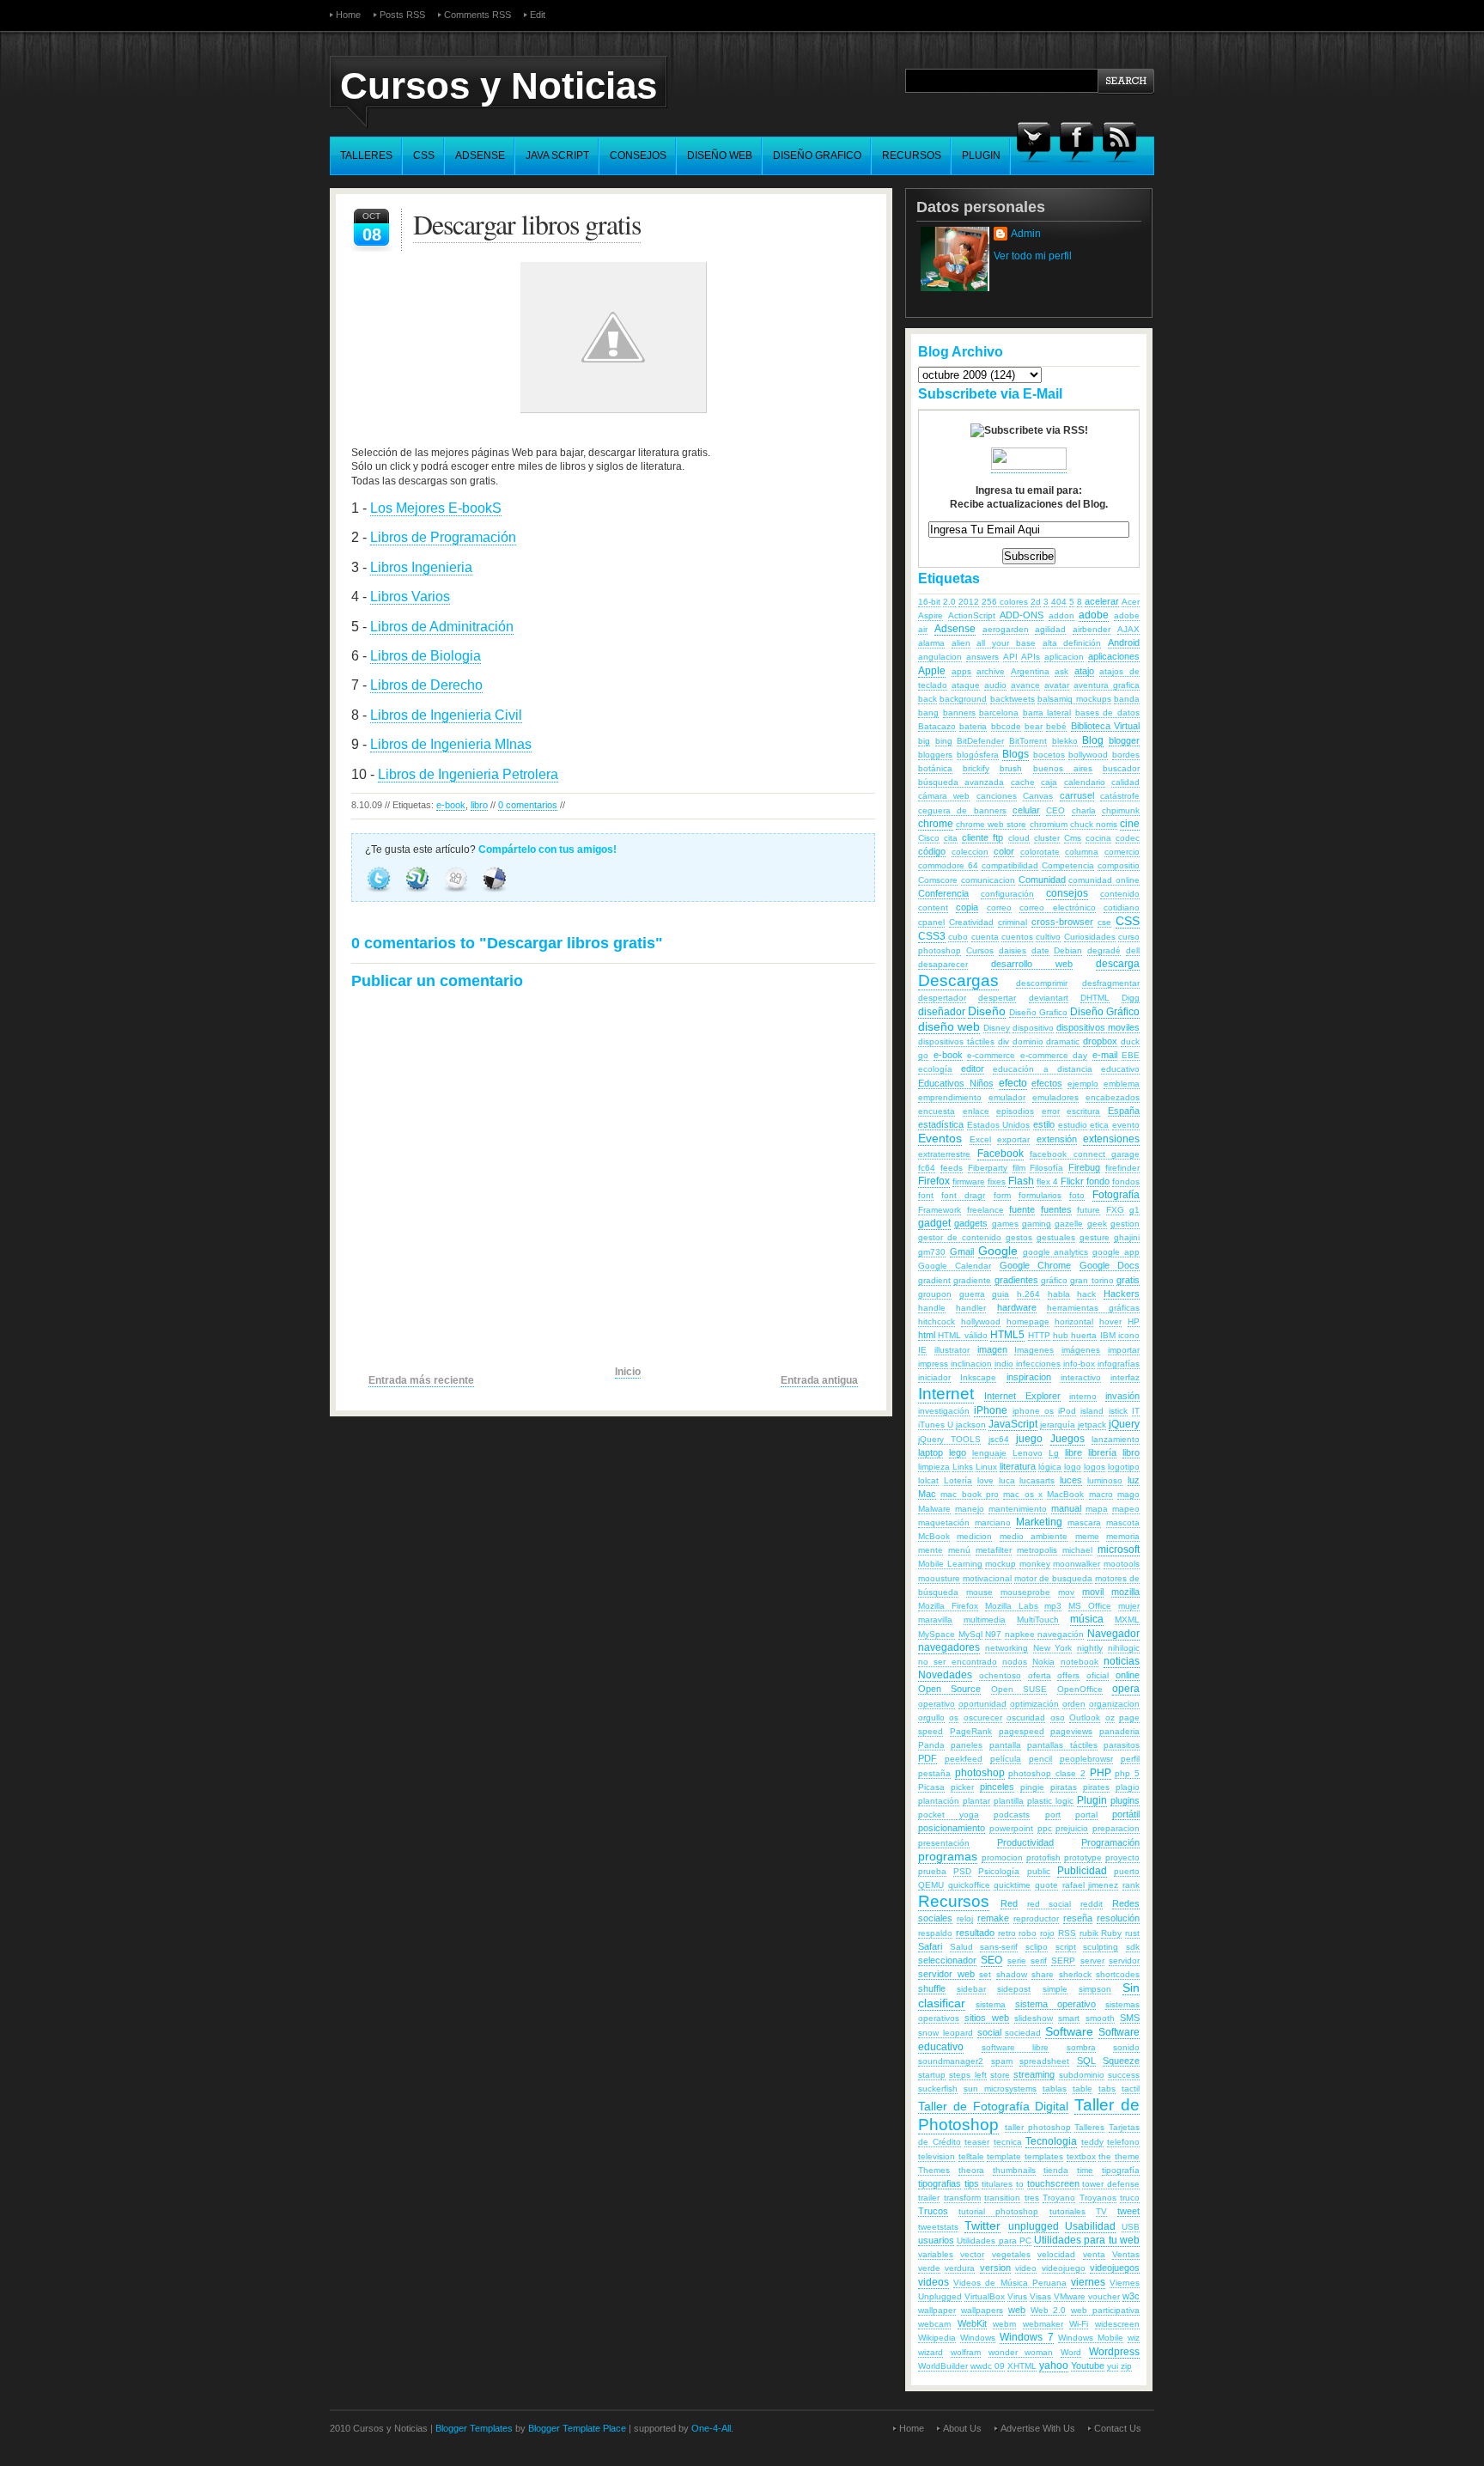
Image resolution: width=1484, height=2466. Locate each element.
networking (1007, 1648)
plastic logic (1050, 1801)
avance (1025, 685)
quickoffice (969, 1885)
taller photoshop (1038, 2127)
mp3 (1053, 1606)
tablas (1055, 2088)
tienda (1056, 2170)
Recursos (912, 155)
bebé (1056, 726)
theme (1127, 2156)
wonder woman (1021, 2352)
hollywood (981, 1321)
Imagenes (1034, 1350)
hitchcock (937, 1321)
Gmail (962, 1251)
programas (948, 1856)
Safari (930, 1946)
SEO (991, 1960)
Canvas (1038, 796)
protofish (1043, 1857)
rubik (1089, 1933)
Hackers (1122, 1294)
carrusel (1077, 795)
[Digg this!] (457, 894)
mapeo (1126, 1509)
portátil (1126, 1814)
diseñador (942, 1012)
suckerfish (938, 2088)
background (963, 699)
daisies (1013, 950)
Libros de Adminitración (442, 627)
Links (963, 1467)
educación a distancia (1042, 1069)
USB (1131, 2227)
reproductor (1036, 1918)
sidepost (1014, 1989)
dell (1133, 950)
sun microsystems (1000, 2088)
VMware (1070, 2296)
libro (479, 805)
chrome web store (991, 824)
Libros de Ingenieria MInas (451, 744)
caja (1049, 782)
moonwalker (1077, 1564)
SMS (1130, 2018)
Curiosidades (1090, 937)
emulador (1007, 1097)
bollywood (1088, 755)
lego (958, 1452)
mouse (979, 1592)
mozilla (1125, 1592)
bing (944, 741)
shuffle (932, 1988)
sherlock (1075, 1974)
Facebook (1000, 1154)
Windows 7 (1026, 2337)
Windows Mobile (1091, 2338)
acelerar (1102, 601)
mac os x (1023, 1494)
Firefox (934, 1181)
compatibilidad (1010, 865)
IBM (1108, 1335)
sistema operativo (1055, 2004)
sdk (1133, 1947)
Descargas (958, 980)
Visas (1040, 2296)
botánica (935, 768)
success (1124, 2075)
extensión (1057, 1139)
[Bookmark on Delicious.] (495, 894)
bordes (1126, 755)
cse (1104, 922)
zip (1126, 2366)
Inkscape (978, 1377)
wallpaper (937, 2310)
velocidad (1056, 2254)
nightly (1090, 1648)
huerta (1084, 1335)
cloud (1019, 838)
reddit (1092, 1904)
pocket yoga (949, 1814)
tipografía (1121, 2170)
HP (1134, 1321)
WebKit (972, 2323)
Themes (934, 2170)
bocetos (1049, 755)
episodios (1015, 1111)
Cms (1073, 838)
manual (1066, 1508)
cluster (1047, 838)
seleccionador (947, 1960)
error (1051, 1111)
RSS (1067, 1933)
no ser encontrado (958, 1662)
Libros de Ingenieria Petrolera (468, 774)
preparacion (1116, 1828)
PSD (962, 1871)
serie (1017, 1961)
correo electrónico (1057, 907)
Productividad (1025, 1842)
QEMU (931, 1885)
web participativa (1105, 2310)
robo (1028, 1933)
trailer (929, 2198)
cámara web (944, 796)
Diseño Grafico (817, 155)
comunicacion (988, 880)
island (1092, 1411)
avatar (1057, 685)
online (1128, 1675)
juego (1029, 1439)
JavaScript (1013, 1424)
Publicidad (1082, 1871)
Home (348, 15)
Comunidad (1042, 880)
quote (1046, 1885)
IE (922, 1350)
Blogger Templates (474, 2428)
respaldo (935, 1933)
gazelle (1069, 1224)
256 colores (1005, 602)
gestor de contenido (960, 1237)
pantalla (1005, 1745)
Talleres (366, 155)
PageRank (971, 1731)
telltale (971, 2156)
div (1004, 1041)
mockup (1000, 1564)
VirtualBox (985, 2296)
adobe (1094, 615)
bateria (973, 726)
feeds (952, 1168)
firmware (969, 1181)
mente (931, 1550)
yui (1113, 2366)
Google (998, 1251)
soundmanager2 (951, 2061)
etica (1099, 1125)
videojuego (1064, 2268)
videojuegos (1115, 2268)
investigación (944, 1411)
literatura (1018, 1466)
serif (1039, 1961)
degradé (1104, 950)
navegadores (949, 1647)
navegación (1061, 1634)
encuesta (937, 1111)
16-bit (929, 602)
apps (961, 671)
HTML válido (962, 1335)
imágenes (1081, 1350)
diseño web (949, 1026)
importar (1124, 1350)
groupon (935, 1294)
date (1040, 950)
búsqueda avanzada (961, 782)
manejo (970, 1509)
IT (1136, 1411)
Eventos (940, 1138)
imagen (992, 1349)
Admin (1026, 234)
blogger (1124, 740)
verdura (960, 2268)
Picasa (931, 1787)
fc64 (927, 1168)
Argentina (1030, 671)
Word (1071, 2352)
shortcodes (1118, 1974)
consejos (1067, 893)
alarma (931, 643)
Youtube (1088, 2366)
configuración (1007, 894)
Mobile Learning (950, 1564)
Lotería (958, 1480)
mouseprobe (1025, 1592)
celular (1026, 810)
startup (932, 2075)
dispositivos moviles (1098, 1027)
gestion (1125, 1224)
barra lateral (1047, 712)
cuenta (985, 937)
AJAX (1128, 629)
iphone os (1033, 1411)
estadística (941, 1124)
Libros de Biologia (426, 656)
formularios (1040, 1195)
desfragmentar (1111, 983)
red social (1049, 1904)
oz (1110, 1717)
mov (1066, 1592)
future (1089, 1210)
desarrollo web (1032, 964)
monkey (1035, 1564)
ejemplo (1083, 1084)
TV (1101, 2211)
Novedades (945, 1675)
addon (1061, 615)
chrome (936, 824)
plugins (1125, 1800)
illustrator (952, 1350)
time (1085, 2170)
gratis (1128, 1280)
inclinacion (971, 1364)
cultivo (1048, 937)
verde (929, 2268)
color (1004, 851)
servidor (1124, 1961)
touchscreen (1053, 2183)
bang (928, 712)
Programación (1110, 1842)
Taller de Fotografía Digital (993, 2106)
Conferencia (943, 893)
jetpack (1092, 1425)
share (1043, 1974)
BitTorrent (1028, 741)
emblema (1122, 1084)
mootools (1122, 1564)
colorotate (1040, 852)
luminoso (1105, 1480)
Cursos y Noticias (499, 85)
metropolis (1037, 1550)
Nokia (1043, 1662)
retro (1007, 1933)
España (1124, 1111)
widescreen (1117, 2324)
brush (1011, 768)
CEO (1055, 810)
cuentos (1017, 937)
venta (1094, 2254)
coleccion (970, 852)
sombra (1081, 2047)
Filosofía (1046, 1168)
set (985, 1974)
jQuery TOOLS (949, 1439)
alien (961, 643)
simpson (1095, 1989)
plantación (939, 1801)
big (924, 741)
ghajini (1127, 1237)
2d (1036, 602)
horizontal (1074, 1321)
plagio (1128, 1787)
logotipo (1124, 1467)
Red (1009, 1903)
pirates (1096, 1787)
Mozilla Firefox (948, 1606)
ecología (935, 1069)
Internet (946, 1394)
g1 (1134, 1210)
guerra (972, 1294)
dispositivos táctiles (956, 1041)
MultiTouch (1038, 1620)
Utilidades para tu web (1087, 2240)
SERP (1063, 1961)
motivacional (987, 1578)
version (995, 2268)
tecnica (1008, 2142)
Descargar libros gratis (527, 224)
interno (1083, 1396)
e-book (451, 805)
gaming (1037, 1224)
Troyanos (1098, 2198)
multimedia (985, 1620)
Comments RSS (477, 15)
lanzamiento (1116, 1439)
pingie (1032, 1787)
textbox (1081, 2156)
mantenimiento (1018, 1509)
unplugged (1034, 2226)
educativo (1120, 1069)
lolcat (928, 1480)
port (1053, 1814)
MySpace (937, 1634)
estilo (1044, 1124)
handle (932, 1308)
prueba (932, 1871)
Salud (961, 1947)
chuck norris (1094, 824)
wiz (1134, 2338)
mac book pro (970, 1494)
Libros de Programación (443, 537)
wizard (931, 2352)
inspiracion (1029, 1377)
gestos (1019, 1237)
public (1039, 1871)
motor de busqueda (1053, 1578)
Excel (980, 1139)
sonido (1126, 2047)
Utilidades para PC (994, 2241)
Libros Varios (410, 597)
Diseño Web (720, 155)
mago (1128, 1494)
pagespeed (1022, 1731)
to (1020, 2184)
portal (1086, 1814)
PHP (1101, 1773)
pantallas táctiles (1062, 1745)
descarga (1118, 964)
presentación (944, 1843)
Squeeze (1121, 2061)
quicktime (1012, 1885)
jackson (971, 1425)
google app (1116, 1252)
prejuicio (1072, 1828)
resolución (1118, 1918)
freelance (985, 1210)
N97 (993, 1634)
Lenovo (1028, 1453)
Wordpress (1114, 2352)
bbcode (1006, 726)
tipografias (940, 2183)
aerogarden (1006, 629)
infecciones (1038, 1364)
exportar (1013, 1139)
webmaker (1043, 2324)
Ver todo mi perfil (1033, 256)
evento (1126, 1125)
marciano (993, 1522)
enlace (976, 1111)
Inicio (628, 1372)
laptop (931, 1452)
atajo (1084, 671)
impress (933, 1364)
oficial (1098, 1675)
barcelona (999, 712)
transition (1002, 2198)
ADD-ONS (1022, 615)
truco (1130, 2198)
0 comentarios (528, 805)
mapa (1097, 1509)
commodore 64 (948, 865)
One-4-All (711, 2428)
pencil (1040, 1759)
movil (1093, 1592)
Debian (1068, 950)
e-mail (1105, 1055)
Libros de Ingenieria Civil (446, 715)
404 (1059, 602)
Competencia (1068, 865)
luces (1071, 1480)
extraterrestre (944, 1154)
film (1019, 1168)
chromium (1049, 824)
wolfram (966, 2352)
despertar (997, 998)
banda (1127, 699)
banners (959, 712)
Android (1124, 642)
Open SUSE (1019, 1689)
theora (971, 2170)
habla (1059, 1294)
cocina (1098, 838)
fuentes (1056, 1209)
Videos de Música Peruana (1010, 2283)
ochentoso (1000, 1675)
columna (1082, 852)
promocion (1002, 1857)
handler (971, 1308)
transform (962, 2198)
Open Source (949, 1689)
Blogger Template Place (577, 2428)
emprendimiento (950, 1097)
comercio (1122, 852)
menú (959, 1550)
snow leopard (946, 2033)
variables (936, 2254)
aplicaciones (1114, 656)
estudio (1073, 1125)
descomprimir (1042, 983)
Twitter (982, 2225)
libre (1073, 1452)
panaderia (1119, 1731)
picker (962, 1787)
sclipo (1037, 1947)
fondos (1126, 1181)
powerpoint (1011, 1828)
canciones (997, 796)
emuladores (1055, 1097)
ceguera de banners (962, 810)
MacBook (1065, 1494)
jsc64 (999, 1439)
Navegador (1113, 1634)
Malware (934, 1509)
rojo (1047, 1933)
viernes (1088, 2282)
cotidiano (1122, 907)
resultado (975, 1933)
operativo (937, 1704)
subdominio (1082, 2075)
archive (991, 671)
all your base (1006, 643)
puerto (1127, 1871)
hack (1086, 1294)
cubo (958, 937)
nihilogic (1124, 1648)
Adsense (480, 155)
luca (1007, 1480)
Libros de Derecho (426, 685)
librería (1102, 1452)
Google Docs (1110, 1265)
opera (1126, 1689)
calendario (1085, 782)
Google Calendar (955, 1266)
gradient (934, 1280)
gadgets (971, 1223)
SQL (1086, 2061)
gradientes (1016, 1280)
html (927, 1335)
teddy (1092, 2142)
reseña (1078, 1918)
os (954, 1717)
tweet (1128, 2211)
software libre (1016, 2047)
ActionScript (972, 615)
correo (999, 907)
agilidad (1050, 629)
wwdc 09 (988, 2366)
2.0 (949, 602)
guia (1000, 1294)
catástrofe (1120, 796)
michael (1077, 1550)
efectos (1047, 1083)
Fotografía (1116, 1195)
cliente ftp (982, 837)
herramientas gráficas (1093, 1308)
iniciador (934, 1377)
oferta (1040, 1675)
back (927, 699)
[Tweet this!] (380, 894)
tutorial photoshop (998, 2211)
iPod (1067, 1411)
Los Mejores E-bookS (436, 508)
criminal (1013, 922)
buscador (1121, 768)
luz (1134, 1480)
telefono (1123, 2142)
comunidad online (1104, 880)
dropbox (1100, 1041)
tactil (1131, 2088)
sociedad (1023, 2033)
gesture (1095, 1237)
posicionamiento (952, 1828)
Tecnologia (1051, 2141)
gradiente (972, 1280)
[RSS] (1124, 144)
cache (1023, 782)
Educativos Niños (956, 1083)
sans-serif (999, 1947)
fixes (997, 1181)
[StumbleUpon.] (419, 894)
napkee (1020, 1634)
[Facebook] (1081, 144)
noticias (1122, 1661)
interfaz (1125, 1377)
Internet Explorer (1022, 1396)
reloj (965, 1918)
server (1092, 1961)
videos (934, 2282)
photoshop (980, 1773)
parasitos (1122, 1745)
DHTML (1095, 998)
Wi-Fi (1079, 2324)
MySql (970, 1634)
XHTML (1022, 2366)
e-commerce (991, 1055)
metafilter (994, 1550)
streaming (1034, 2074)
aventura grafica (1107, 685)
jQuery (1124, 1424)
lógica (1050, 1467)
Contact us (1118, 2428)
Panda (931, 1745)
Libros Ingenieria (421, 567)
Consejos (638, 155)
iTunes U (936, 1425)
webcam (934, 2324)
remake (993, 1918)
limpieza (934, 1467)
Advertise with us (1038, 2428)
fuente (1022, 1209)
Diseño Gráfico (1105, 1012)
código (932, 851)
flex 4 (1047, 1181)
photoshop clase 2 (1046, 1773)
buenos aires (1063, 768)
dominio (1028, 1041)
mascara (1084, 1522)
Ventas (1126, 2254)
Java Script (557, 155)
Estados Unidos (999, 1125)
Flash (1021, 1181)
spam (1002, 2061)
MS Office (1090, 1606)
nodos (1015, 1662)
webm (1004, 2324)
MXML (1127, 1620)
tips (972, 2183)
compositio (1119, 865)
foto (1077, 1195)
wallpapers (982, 2310)
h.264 (1028, 1294)
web (1017, 2310)
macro (1101, 1494)
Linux (986, 1467)
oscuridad (1026, 1717)
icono (1129, 1335)
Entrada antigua (819, 1380)
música (1087, 1619)
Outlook (1085, 1717)
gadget (934, 1223)
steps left (967, 2075)
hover (1110, 1321)
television (937, 2156)
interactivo (1081, 1377)
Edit (538, 15)
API (1010, 657)
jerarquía (1058, 1425)
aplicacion (1064, 657)
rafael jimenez (1091, 1885)
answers (982, 657)
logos (1095, 1467)
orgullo (931, 1717)
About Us (962, 2428)
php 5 (1127, 1773)
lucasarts (1037, 1480)
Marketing (1039, 1522)
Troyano (1059, 2198)
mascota (1123, 1522)
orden (1074, 1704)
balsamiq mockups (1074, 699)
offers (1068, 1675)
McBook (934, 1536)
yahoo (1054, 2366)
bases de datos (1107, 712)
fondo (1098, 1181)
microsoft (1119, 1550)
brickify (976, 768)
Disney (997, 1028)
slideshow (1034, 2018)
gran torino (1092, 1280)
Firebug (1084, 1167)
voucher (1104, 2296)
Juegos (1067, 1439)
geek (1097, 1224)
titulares (997, 2184)
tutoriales (1067, 2211)
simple (1055, 1989)
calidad (1125, 782)
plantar (976, 1801)
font (926, 1195)
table (1083, 2088)
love (985, 1480)
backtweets (1013, 699)
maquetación (944, 1522)
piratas (1064, 1787)
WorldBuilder (943, 2366)
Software (1069, 2031)
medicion (974, 1536)
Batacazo (937, 726)
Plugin (981, 155)
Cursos (980, 950)
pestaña (934, 1773)
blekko (1065, 741)
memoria (1123, 1536)
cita (951, 838)
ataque (966, 685)
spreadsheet (1044, 2061)
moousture (939, 1578)
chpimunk (1121, 810)
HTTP (1039, 1335)
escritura (1083, 1111)
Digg (1131, 998)
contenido (1120, 894)
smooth (1100, 2018)
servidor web (946, 1974)
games (1005, 1224)
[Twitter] (1038, 144)
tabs (1107, 2088)
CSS (424, 155)
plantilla (1009, 1801)
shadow (1012, 1974)
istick (1118, 1411)
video (1026, 2268)
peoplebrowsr (1086, 1759)
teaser (977, 2142)
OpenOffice (1080, 1689)
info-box (1079, 1364)
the (1105, 2156)
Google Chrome (1035, 1265)
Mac (927, 1494)
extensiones (1111, 1139)
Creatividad (971, 922)
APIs (1031, 657)
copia (967, 907)
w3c (1131, 2296)
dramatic (1063, 1041)
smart (1069, 2018)
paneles (967, 1745)
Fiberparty (988, 1168)
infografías (1119, 1364)
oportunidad (982, 1704)
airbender (1092, 629)
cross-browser (1062, 922)
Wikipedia (937, 2338)
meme (1087, 1536)
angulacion (940, 657)
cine (1130, 824)
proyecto (1122, 1857)
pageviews (1071, 1731)
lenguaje (989, 1453)
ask (1061, 671)
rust (1132, 1933)
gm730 (932, 1252)
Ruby (1111, 1933)
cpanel (931, 922)
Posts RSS (402, 15)
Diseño (987, 1011)
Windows (978, 2338)
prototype (1083, 1857)
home (912, 2428)
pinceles (997, 1787)
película (1006, 1759)
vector (972, 2254)
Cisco (929, 838)
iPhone (991, 1410)
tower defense (1111, 2184)
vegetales (1011, 2254)
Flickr (1072, 1181)
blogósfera (978, 755)
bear (1034, 726)
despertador (942, 998)
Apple (932, 671)
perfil (1130, 1759)
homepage (1028, 1321)
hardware (1017, 1307)
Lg (1054, 1453)
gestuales (1056, 1237)
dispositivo (1033, 1028)
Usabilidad (1090, 2226)
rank (1131, 1885)
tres (1032, 2198)
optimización (1034, 1704)
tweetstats (938, 2227)
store (1000, 2075)
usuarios (936, 2240)
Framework (940, 1210)
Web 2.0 (1049, 2310)
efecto (1013, 1083)
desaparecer (943, 964)
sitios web (986, 2018)
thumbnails (1014, 2170)
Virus (1017, 2296)
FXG (1115, 1210)
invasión (1122, 1396)
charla (1084, 810)
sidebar (971, 1989)
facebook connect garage (1085, 1154)
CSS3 (932, 936)
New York (1053, 1648)
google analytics (1056, 1252)
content (933, 907)
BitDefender (980, 741)
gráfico (1054, 1280)
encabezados (1113, 1097)
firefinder (1122, 1168)
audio (995, 685)
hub (1061, 1335)
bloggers (935, 755)
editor (973, 1069)
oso (1058, 1717)
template (1004, 2156)
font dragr (963, 1195)
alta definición (1072, 643)
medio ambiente (1034, 1536)
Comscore (938, 880)
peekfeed (964, 1759)
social (989, 2032)
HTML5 (1007, 1335)
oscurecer (983, 1717)
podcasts (1012, 1814)
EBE (1131, 1055)
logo (1073, 1467)
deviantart (1049, 998)
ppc (1045, 1828)
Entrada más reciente (421, 1380)
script (1066, 1947)
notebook (1080, 1662)
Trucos (933, 2211)
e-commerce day (1054, 1055)
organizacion (1114, 1704)
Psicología (999, 1871)
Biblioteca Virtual (1105, 726)
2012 (969, 602)
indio (1004, 1364)
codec (1128, 838)
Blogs (1016, 754)
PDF (927, 1758)
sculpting (1101, 1947)
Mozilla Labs (1012, 1606)
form (1002, 1195)
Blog (1093, 740)
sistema (991, 2004)
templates (1044, 2156)
